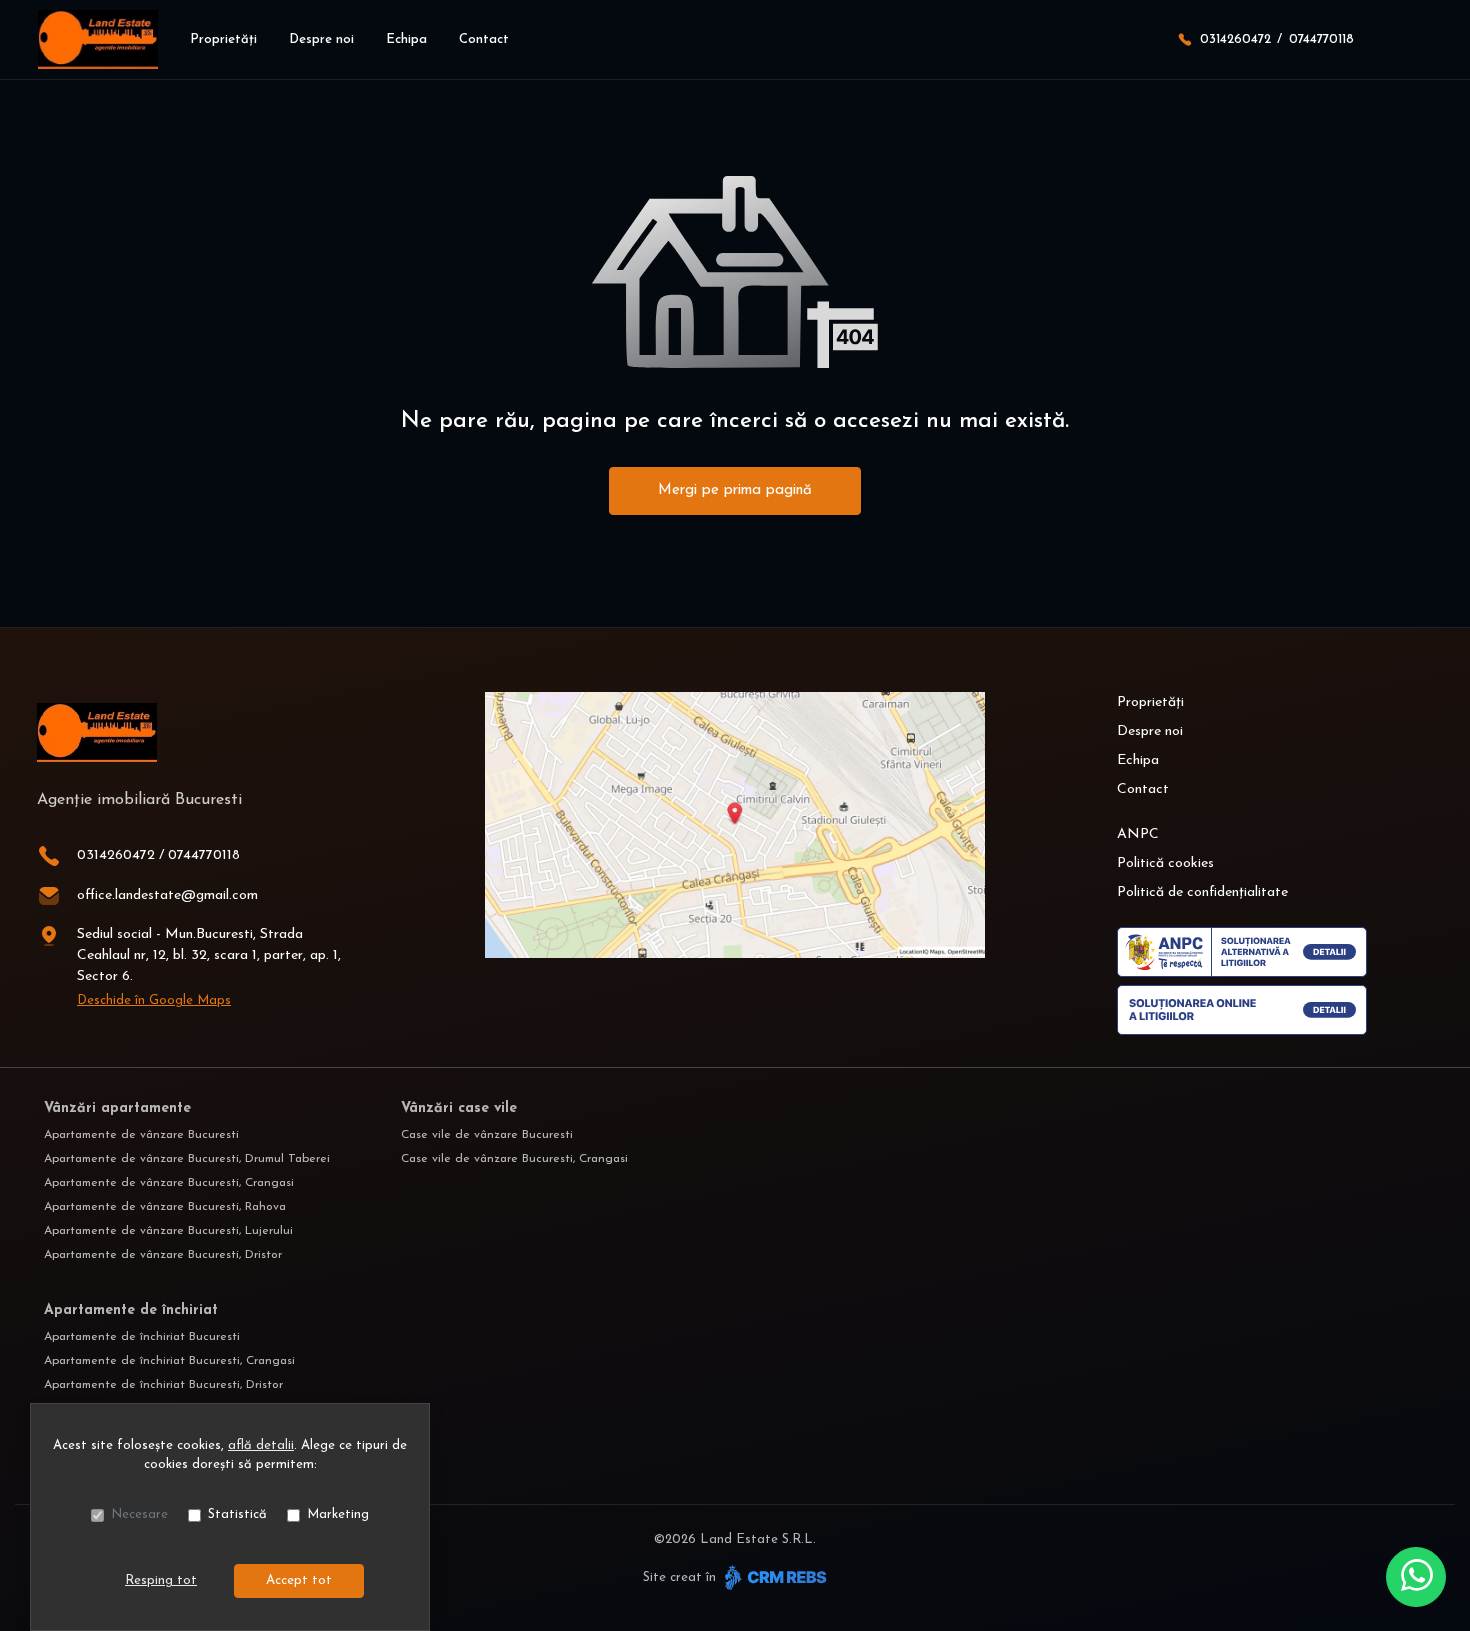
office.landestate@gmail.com (167, 895)
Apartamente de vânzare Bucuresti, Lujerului (168, 1231)
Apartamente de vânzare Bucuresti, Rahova (165, 1207)
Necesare (139, 1514)
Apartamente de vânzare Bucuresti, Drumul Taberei (187, 1159)
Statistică (237, 1514)
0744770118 (1321, 39)
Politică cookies (1165, 863)
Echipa (406, 39)
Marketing (338, 1514)
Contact (484, 39)
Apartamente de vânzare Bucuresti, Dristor (163, 1255)
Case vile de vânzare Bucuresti (487, 1135)
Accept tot (299, 1580)
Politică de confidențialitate (1202, 892)
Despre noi (321, 39)
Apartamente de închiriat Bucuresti (142, 1337)
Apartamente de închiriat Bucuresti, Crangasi (169, 1361)
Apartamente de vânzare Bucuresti (141, 1135)
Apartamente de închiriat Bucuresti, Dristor (163, 1385)
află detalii (261, 1445)
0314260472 (1235, 39)
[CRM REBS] (773, 1577)
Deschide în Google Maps (154, 1000)
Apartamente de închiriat (131, 1310)
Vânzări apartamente (117, 1108)
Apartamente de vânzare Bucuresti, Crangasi (169, 1183)
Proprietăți (223, 39)
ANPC (1138, 834)
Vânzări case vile (459, 1108)
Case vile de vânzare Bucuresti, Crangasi (514, 1159)
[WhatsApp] (1416, 1577)
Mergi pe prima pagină (735, 490)
